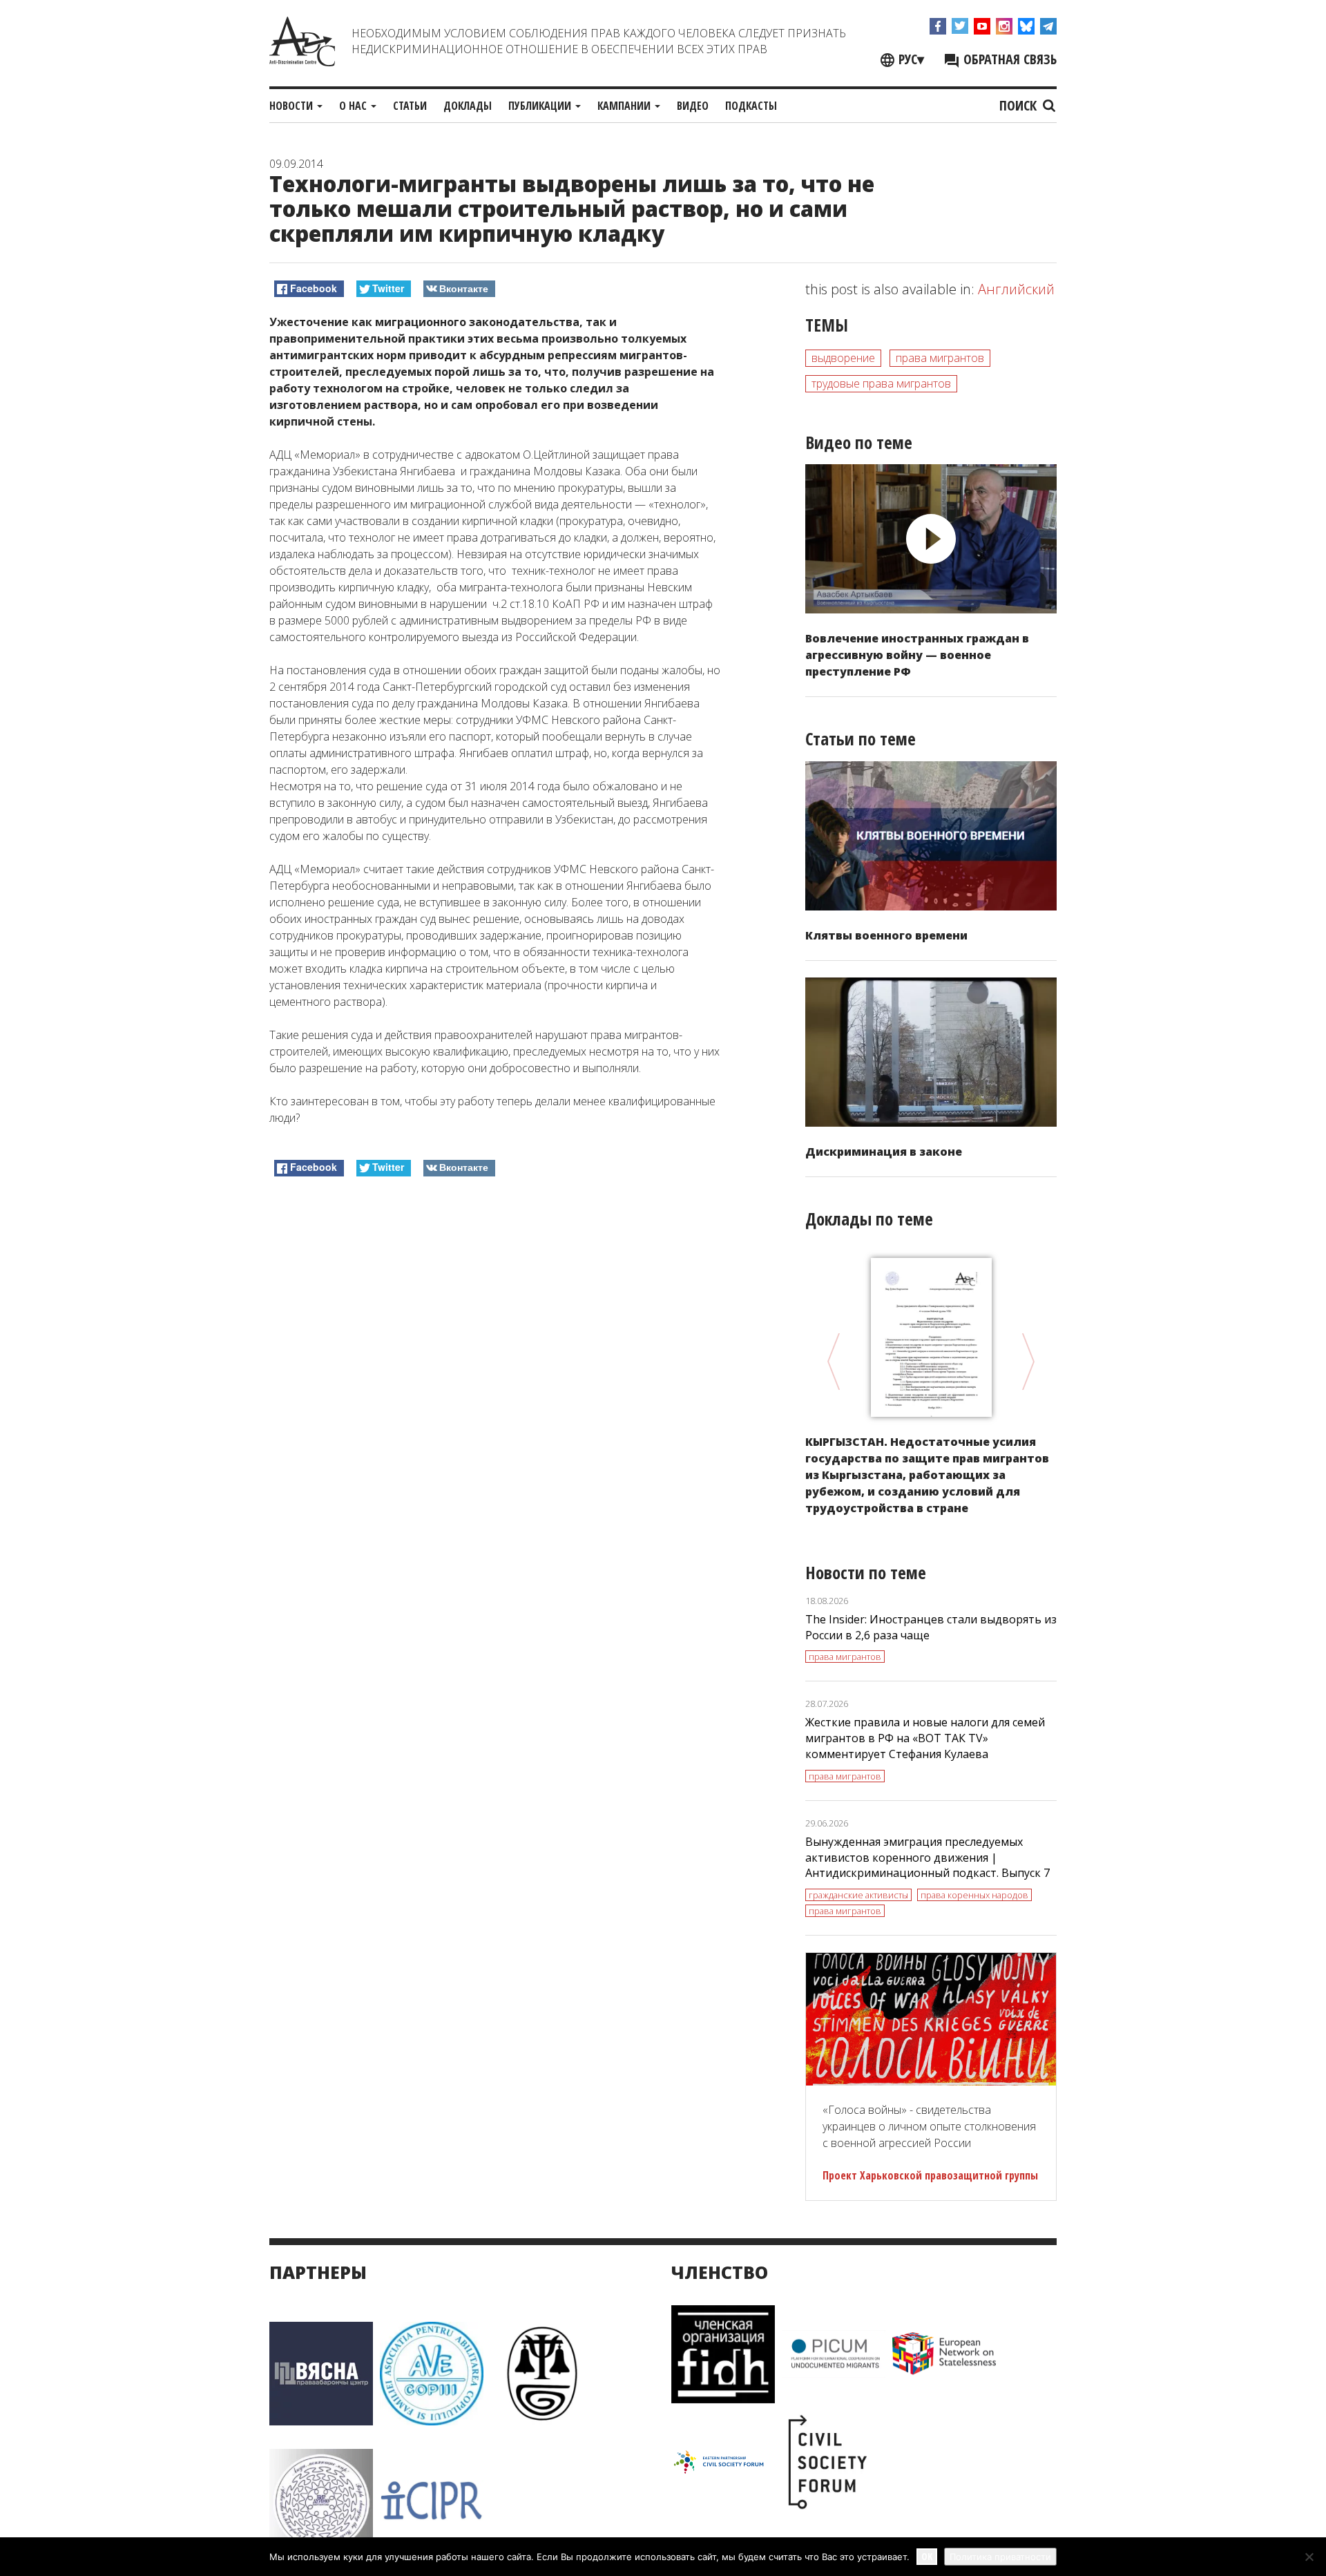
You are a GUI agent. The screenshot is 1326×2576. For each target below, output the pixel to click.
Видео (693, 106)
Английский (1016, 289)
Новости (292, 106)
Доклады (468, 106)
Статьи (410, 106)
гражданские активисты (858, 1895)
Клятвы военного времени (886, 935)
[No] (1309, 2557)
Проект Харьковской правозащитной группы (930, 2175)
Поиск (1020, 105)
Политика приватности (1000, 2557)
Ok (927, 2556)
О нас (354, 106)
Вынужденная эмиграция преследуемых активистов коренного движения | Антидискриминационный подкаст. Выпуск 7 (928, 1858)
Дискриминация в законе (884, 1152)
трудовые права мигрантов (881, 383)
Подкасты (751, 106)
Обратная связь (1008, 59)
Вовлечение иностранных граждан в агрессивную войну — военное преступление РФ (917, 655)
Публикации (541, 106)
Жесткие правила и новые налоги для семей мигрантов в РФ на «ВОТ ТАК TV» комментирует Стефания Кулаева (925, 1738)
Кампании (625, 106)
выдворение (843, 358)
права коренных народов (974, 1895)
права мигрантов (940, 358)
